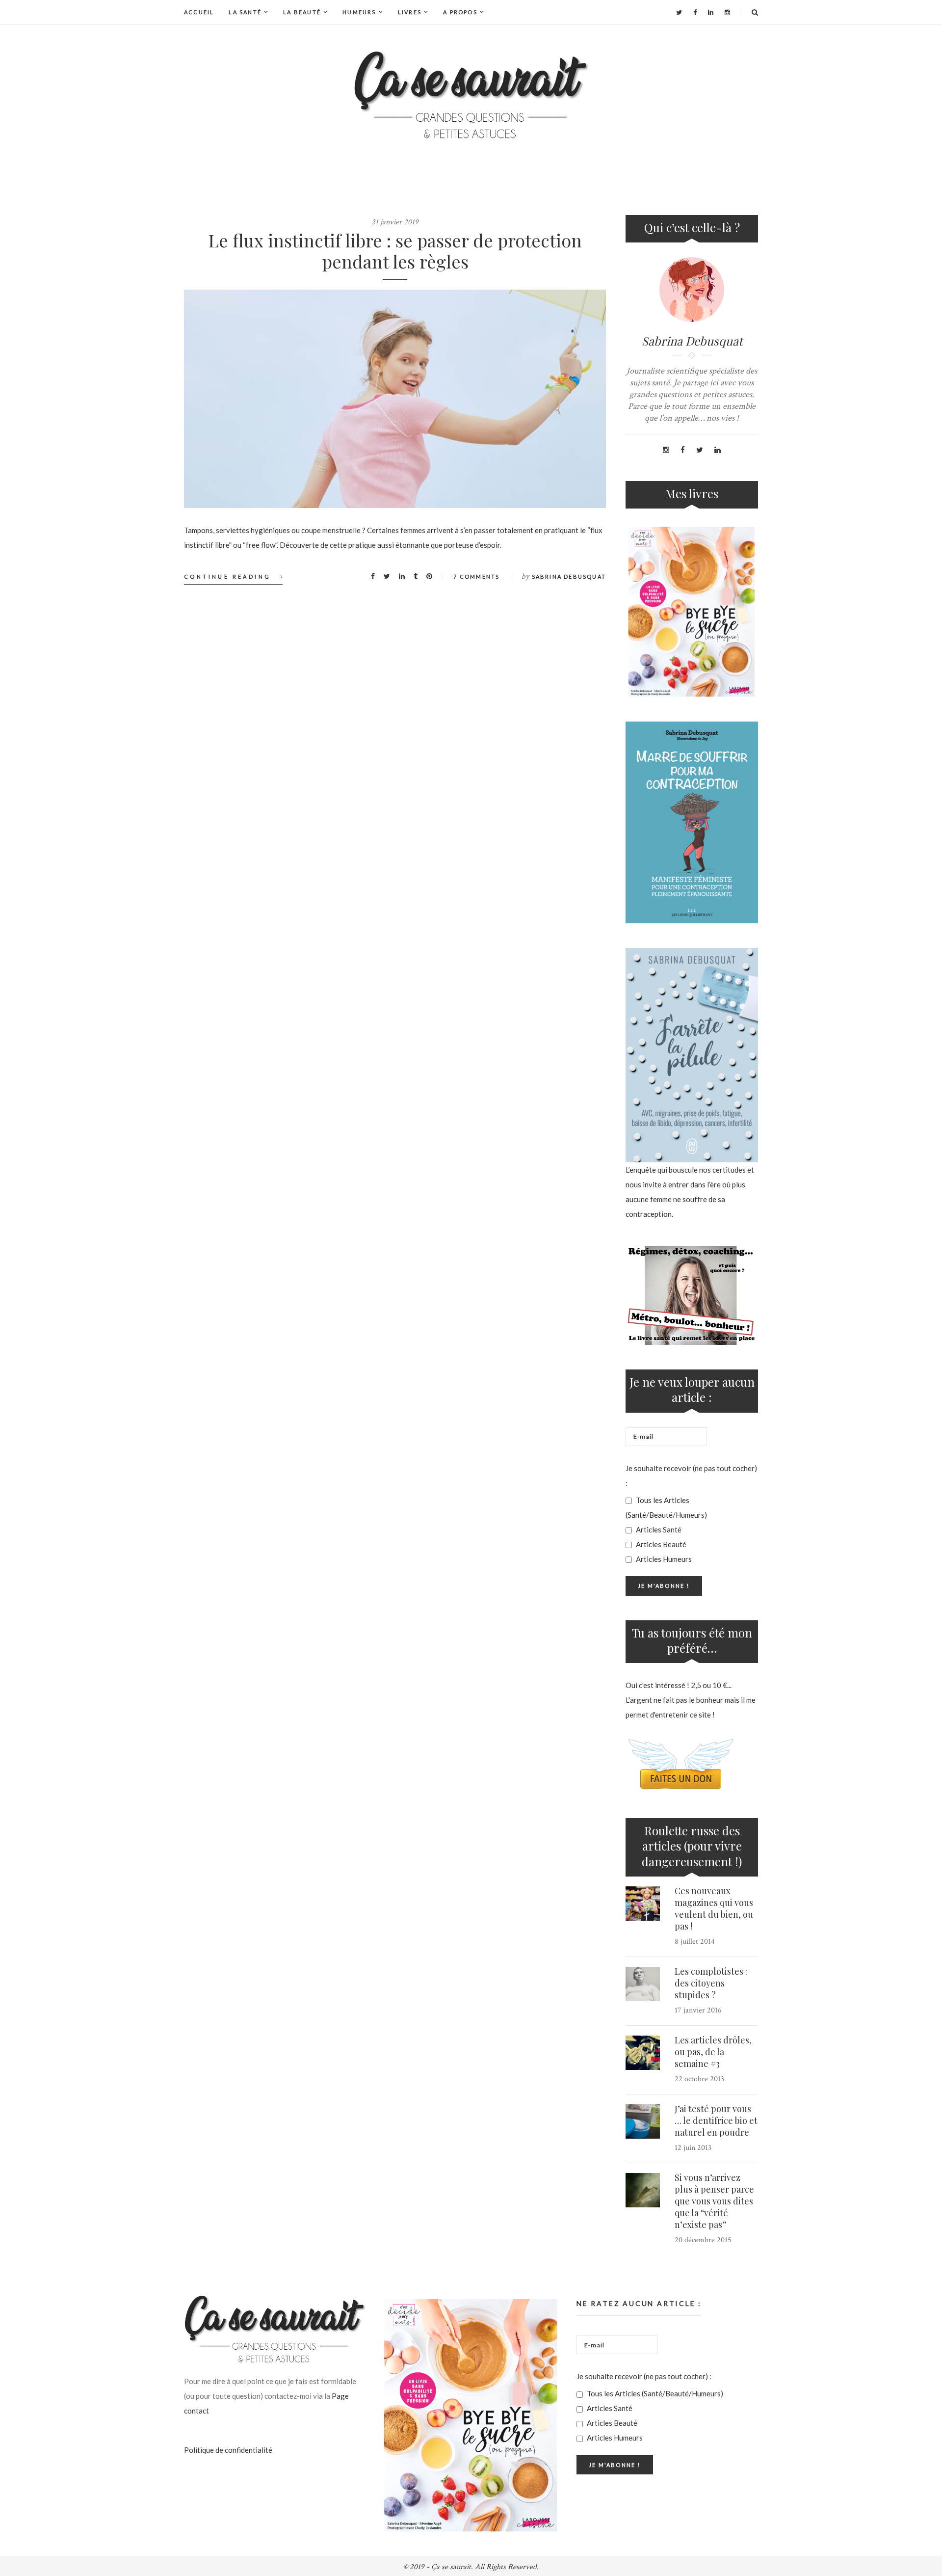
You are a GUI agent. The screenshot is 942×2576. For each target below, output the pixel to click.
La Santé (245, 12)
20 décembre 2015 (703, 2240)
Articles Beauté (660, 1544)
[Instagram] (727, 12)
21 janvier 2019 (395, 222)
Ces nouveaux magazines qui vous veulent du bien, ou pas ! (714, 1908)
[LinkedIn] (711, 12)
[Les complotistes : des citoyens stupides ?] (643, 1984)
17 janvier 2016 (698, 2010)
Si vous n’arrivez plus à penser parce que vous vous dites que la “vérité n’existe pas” (714, 2201)
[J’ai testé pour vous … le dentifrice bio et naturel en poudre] (643, 2121)
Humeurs (359, 12)
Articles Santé (658, 1529)
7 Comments (476, 577)
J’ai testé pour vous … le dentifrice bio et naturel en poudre (716, 2120)
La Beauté (302, 12)
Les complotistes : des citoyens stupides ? (711, 1983)
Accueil (199, 12)
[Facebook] (695, 12)
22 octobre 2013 (699, 2079)
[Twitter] (679, 12)
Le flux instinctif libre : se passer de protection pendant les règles (395, 251)
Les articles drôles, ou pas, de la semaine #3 (713, 2052)
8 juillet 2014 (695, 1942)
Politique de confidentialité (228, 2450)
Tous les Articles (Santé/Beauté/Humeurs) (666, 1507)
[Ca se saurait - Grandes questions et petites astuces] (471, 95)
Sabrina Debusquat (569, 577)
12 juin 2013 (693, 2148)
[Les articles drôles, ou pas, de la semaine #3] (643, 2053)
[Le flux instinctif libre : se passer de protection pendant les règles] (395, 399)
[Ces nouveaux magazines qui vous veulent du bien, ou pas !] (643, 1904)
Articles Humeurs (663, 1559)
